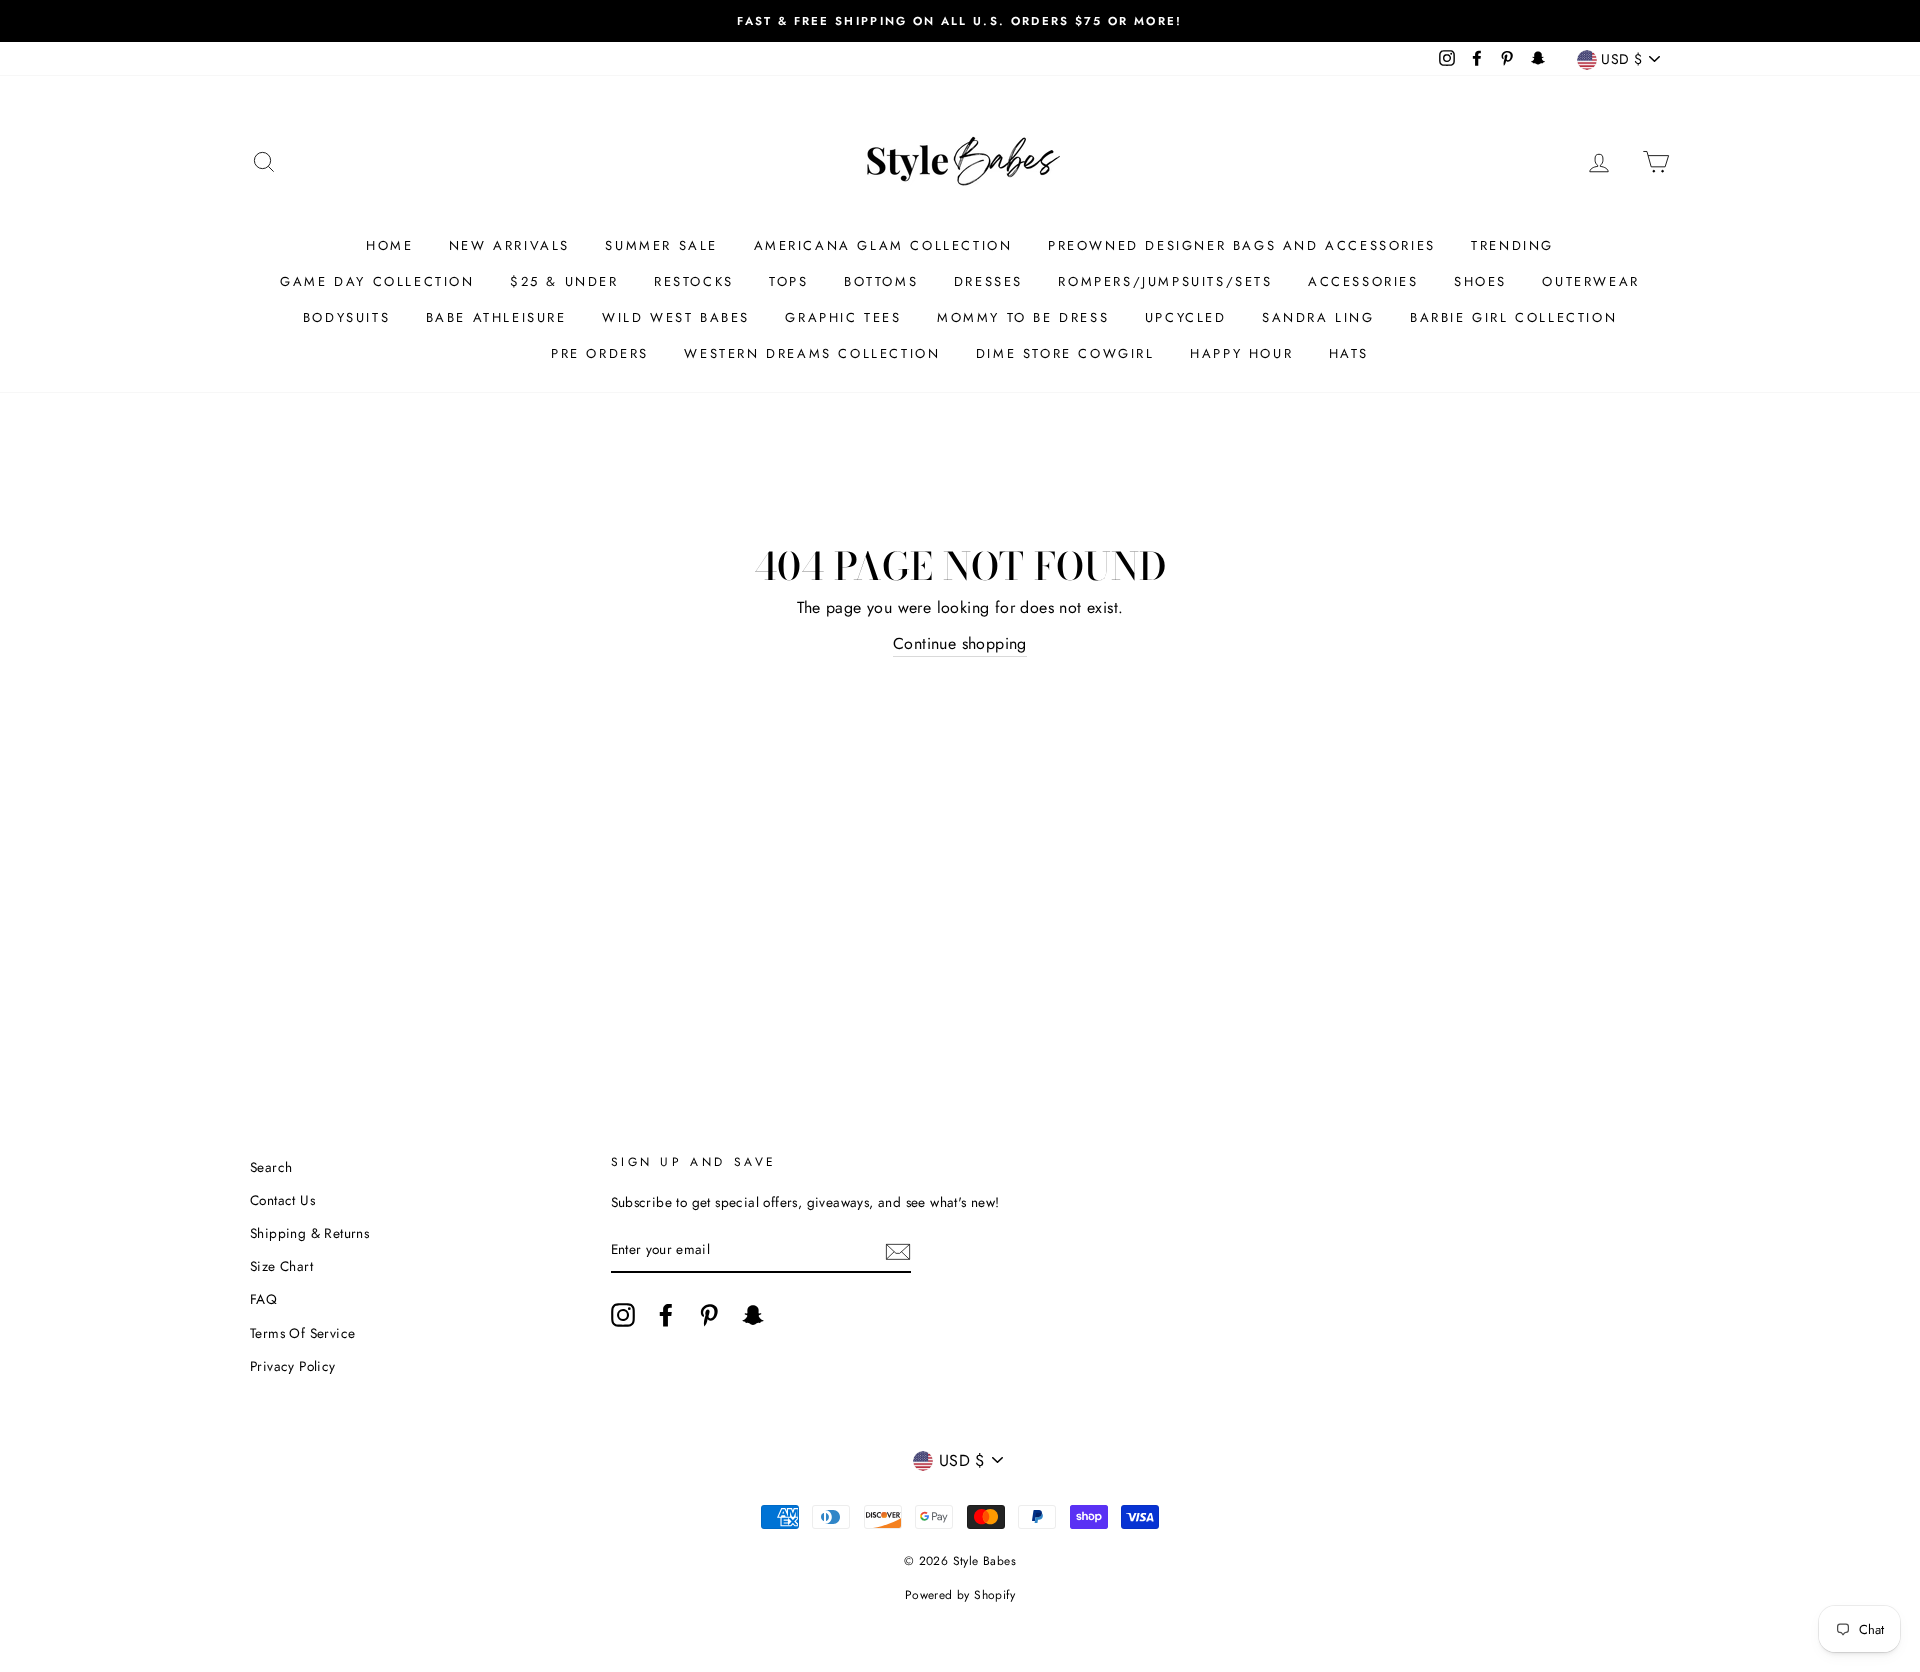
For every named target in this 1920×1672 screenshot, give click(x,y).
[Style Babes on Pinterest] (709, 1315)
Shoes (1480, 281)
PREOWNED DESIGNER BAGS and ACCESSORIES (1242, 245)
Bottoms (881, 281)
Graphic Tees (843, 317)
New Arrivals (509, 245)
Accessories (1363, 281)
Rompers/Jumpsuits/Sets (1165, 281)
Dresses (988, 281)
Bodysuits (346, 317)
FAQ (263, 1299)
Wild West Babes (676, 317)
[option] (960, 21)
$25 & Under (564, 281)
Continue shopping (960, 643)
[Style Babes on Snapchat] (753, 1315)
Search (271, 1167)
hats (1349, 353)
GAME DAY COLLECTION (377, 281)
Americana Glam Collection (883, 245)
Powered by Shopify (960, 1595)
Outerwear (1590, 281)
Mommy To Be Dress (1023, 317)
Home (389, 245)
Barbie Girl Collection (1513, 317)
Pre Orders (600, 353)
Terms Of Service (302, 1333)
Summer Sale (661, 245)
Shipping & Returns (309, 1233)
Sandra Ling (1318, 317)
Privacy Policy (293, 1366)
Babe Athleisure (496, 317)
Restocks (694, 281)
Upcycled (1186, 317)
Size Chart (281, 1266)
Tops (788, 281)
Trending (1512, 245)
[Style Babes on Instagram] (623, 1315)
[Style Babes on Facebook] (666, 1315)
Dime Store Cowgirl (1065, 353)
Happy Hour (1241, 353)
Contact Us (282, 1200)
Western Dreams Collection (812, 353)
